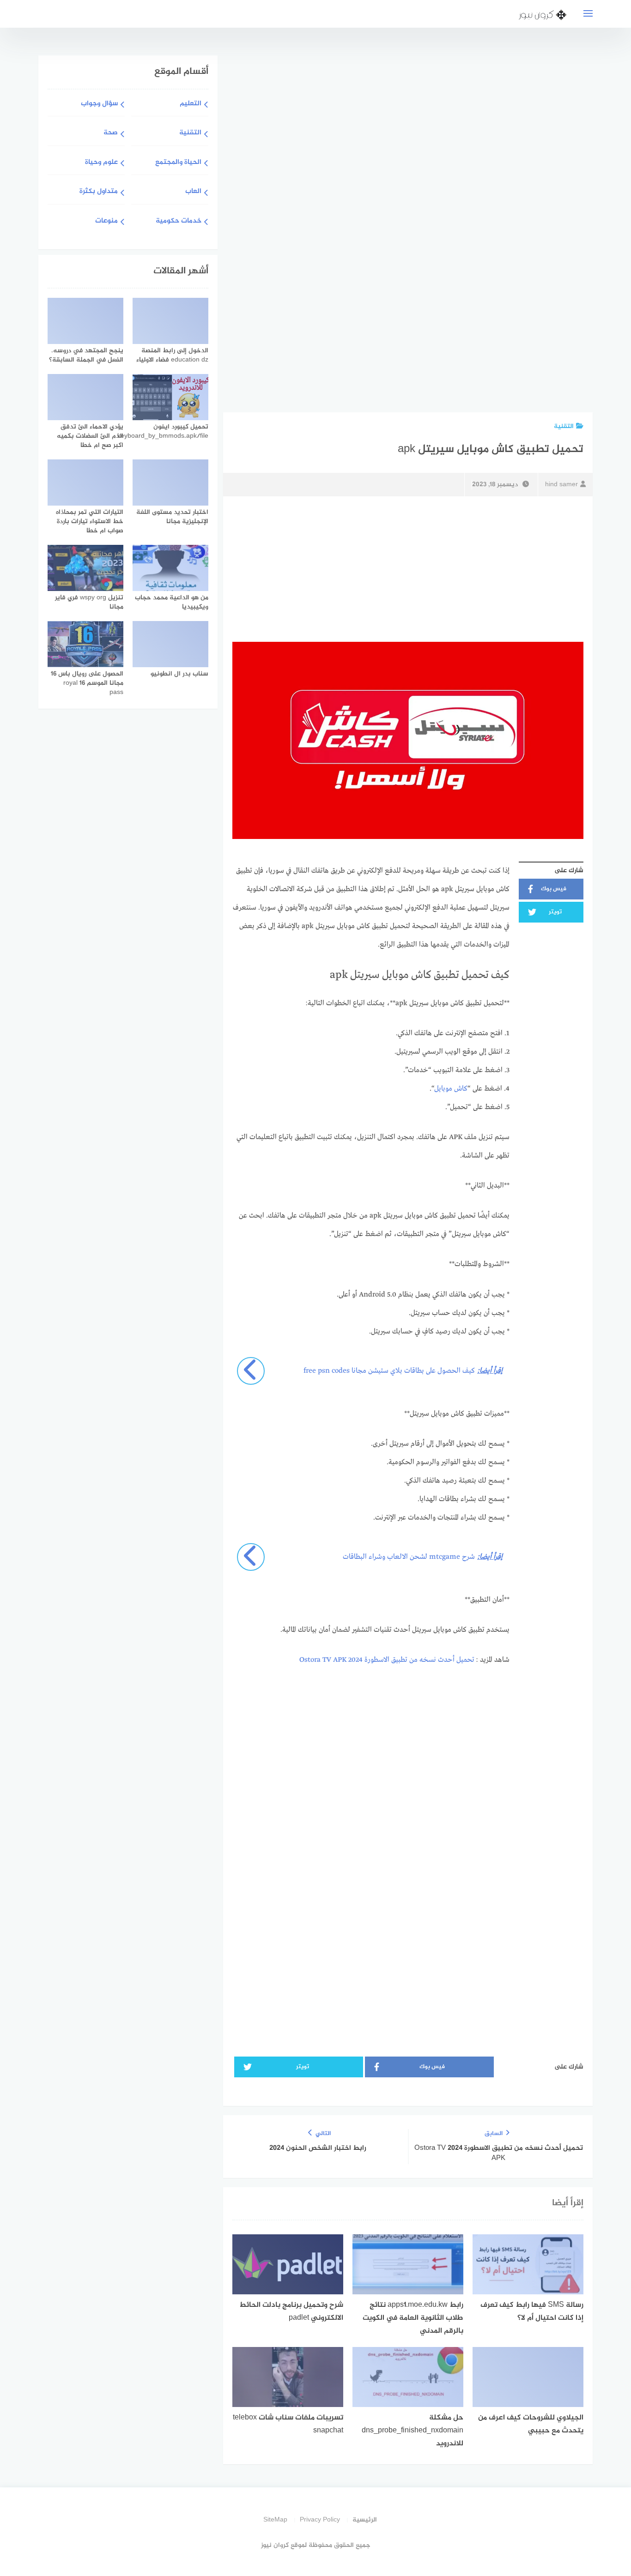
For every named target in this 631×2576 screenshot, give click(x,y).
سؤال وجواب (99, 104)
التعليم (191, 104)
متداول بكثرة (99, 192)
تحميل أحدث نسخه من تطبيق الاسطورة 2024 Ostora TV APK (387, 1660)
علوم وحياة (101, 163)
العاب (193, 192)
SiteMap (275, 2520)
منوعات (106, 221)
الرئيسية (365, 2520)
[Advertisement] (512, 232)
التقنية (564, 426)
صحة (111, 133)
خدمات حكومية (179, 221)
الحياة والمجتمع (178, 163)
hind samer (561, 485)
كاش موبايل (451, 1089)
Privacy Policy (320, 2520)
